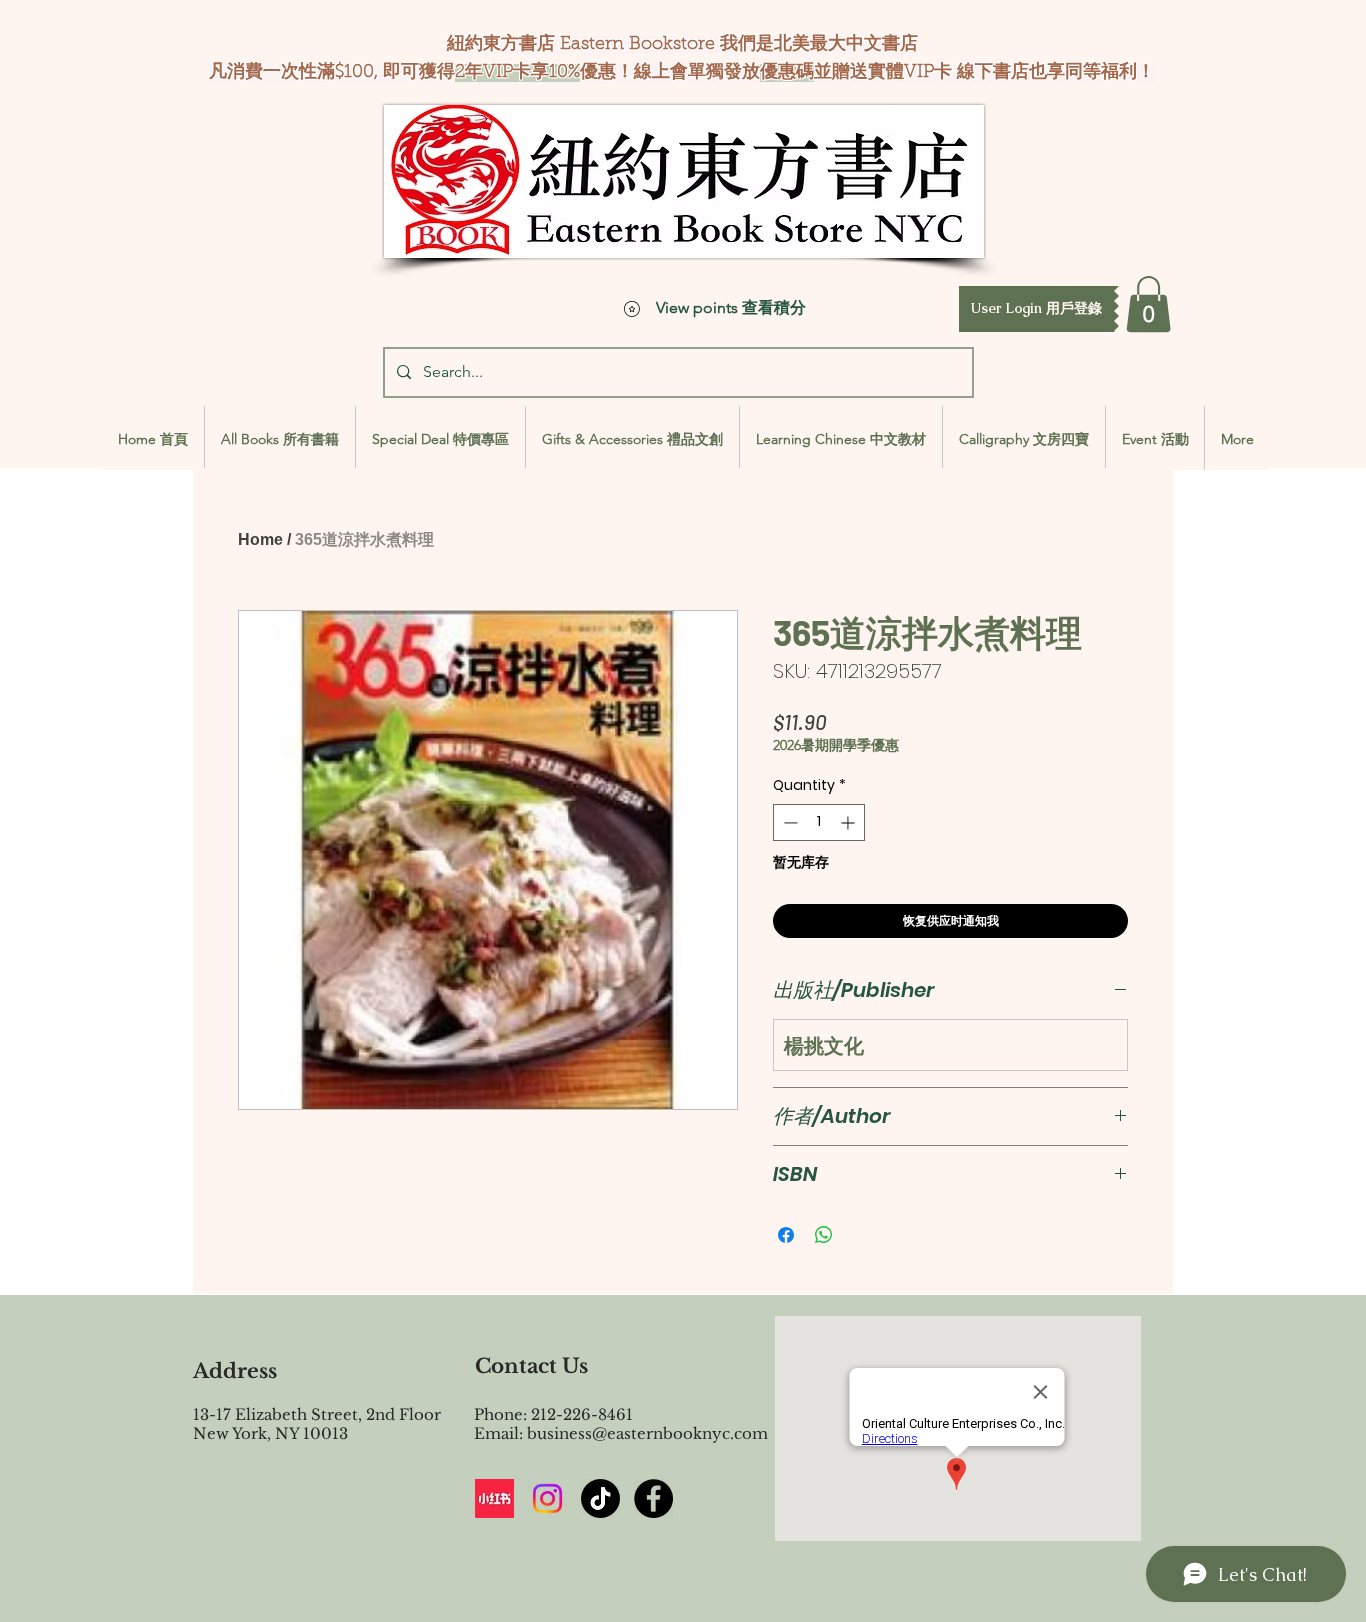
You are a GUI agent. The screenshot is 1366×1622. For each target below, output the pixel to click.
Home (260, 539)
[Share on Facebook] (786, 1235)
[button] (1036, 309)
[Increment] (849, 822)
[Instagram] (547, 1498)
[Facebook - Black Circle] (653, 1498)
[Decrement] (788, 822)
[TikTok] (600, 1498)
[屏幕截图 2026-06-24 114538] (494, 1498)
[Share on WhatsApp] (824, 1235)
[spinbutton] (819, 822)
